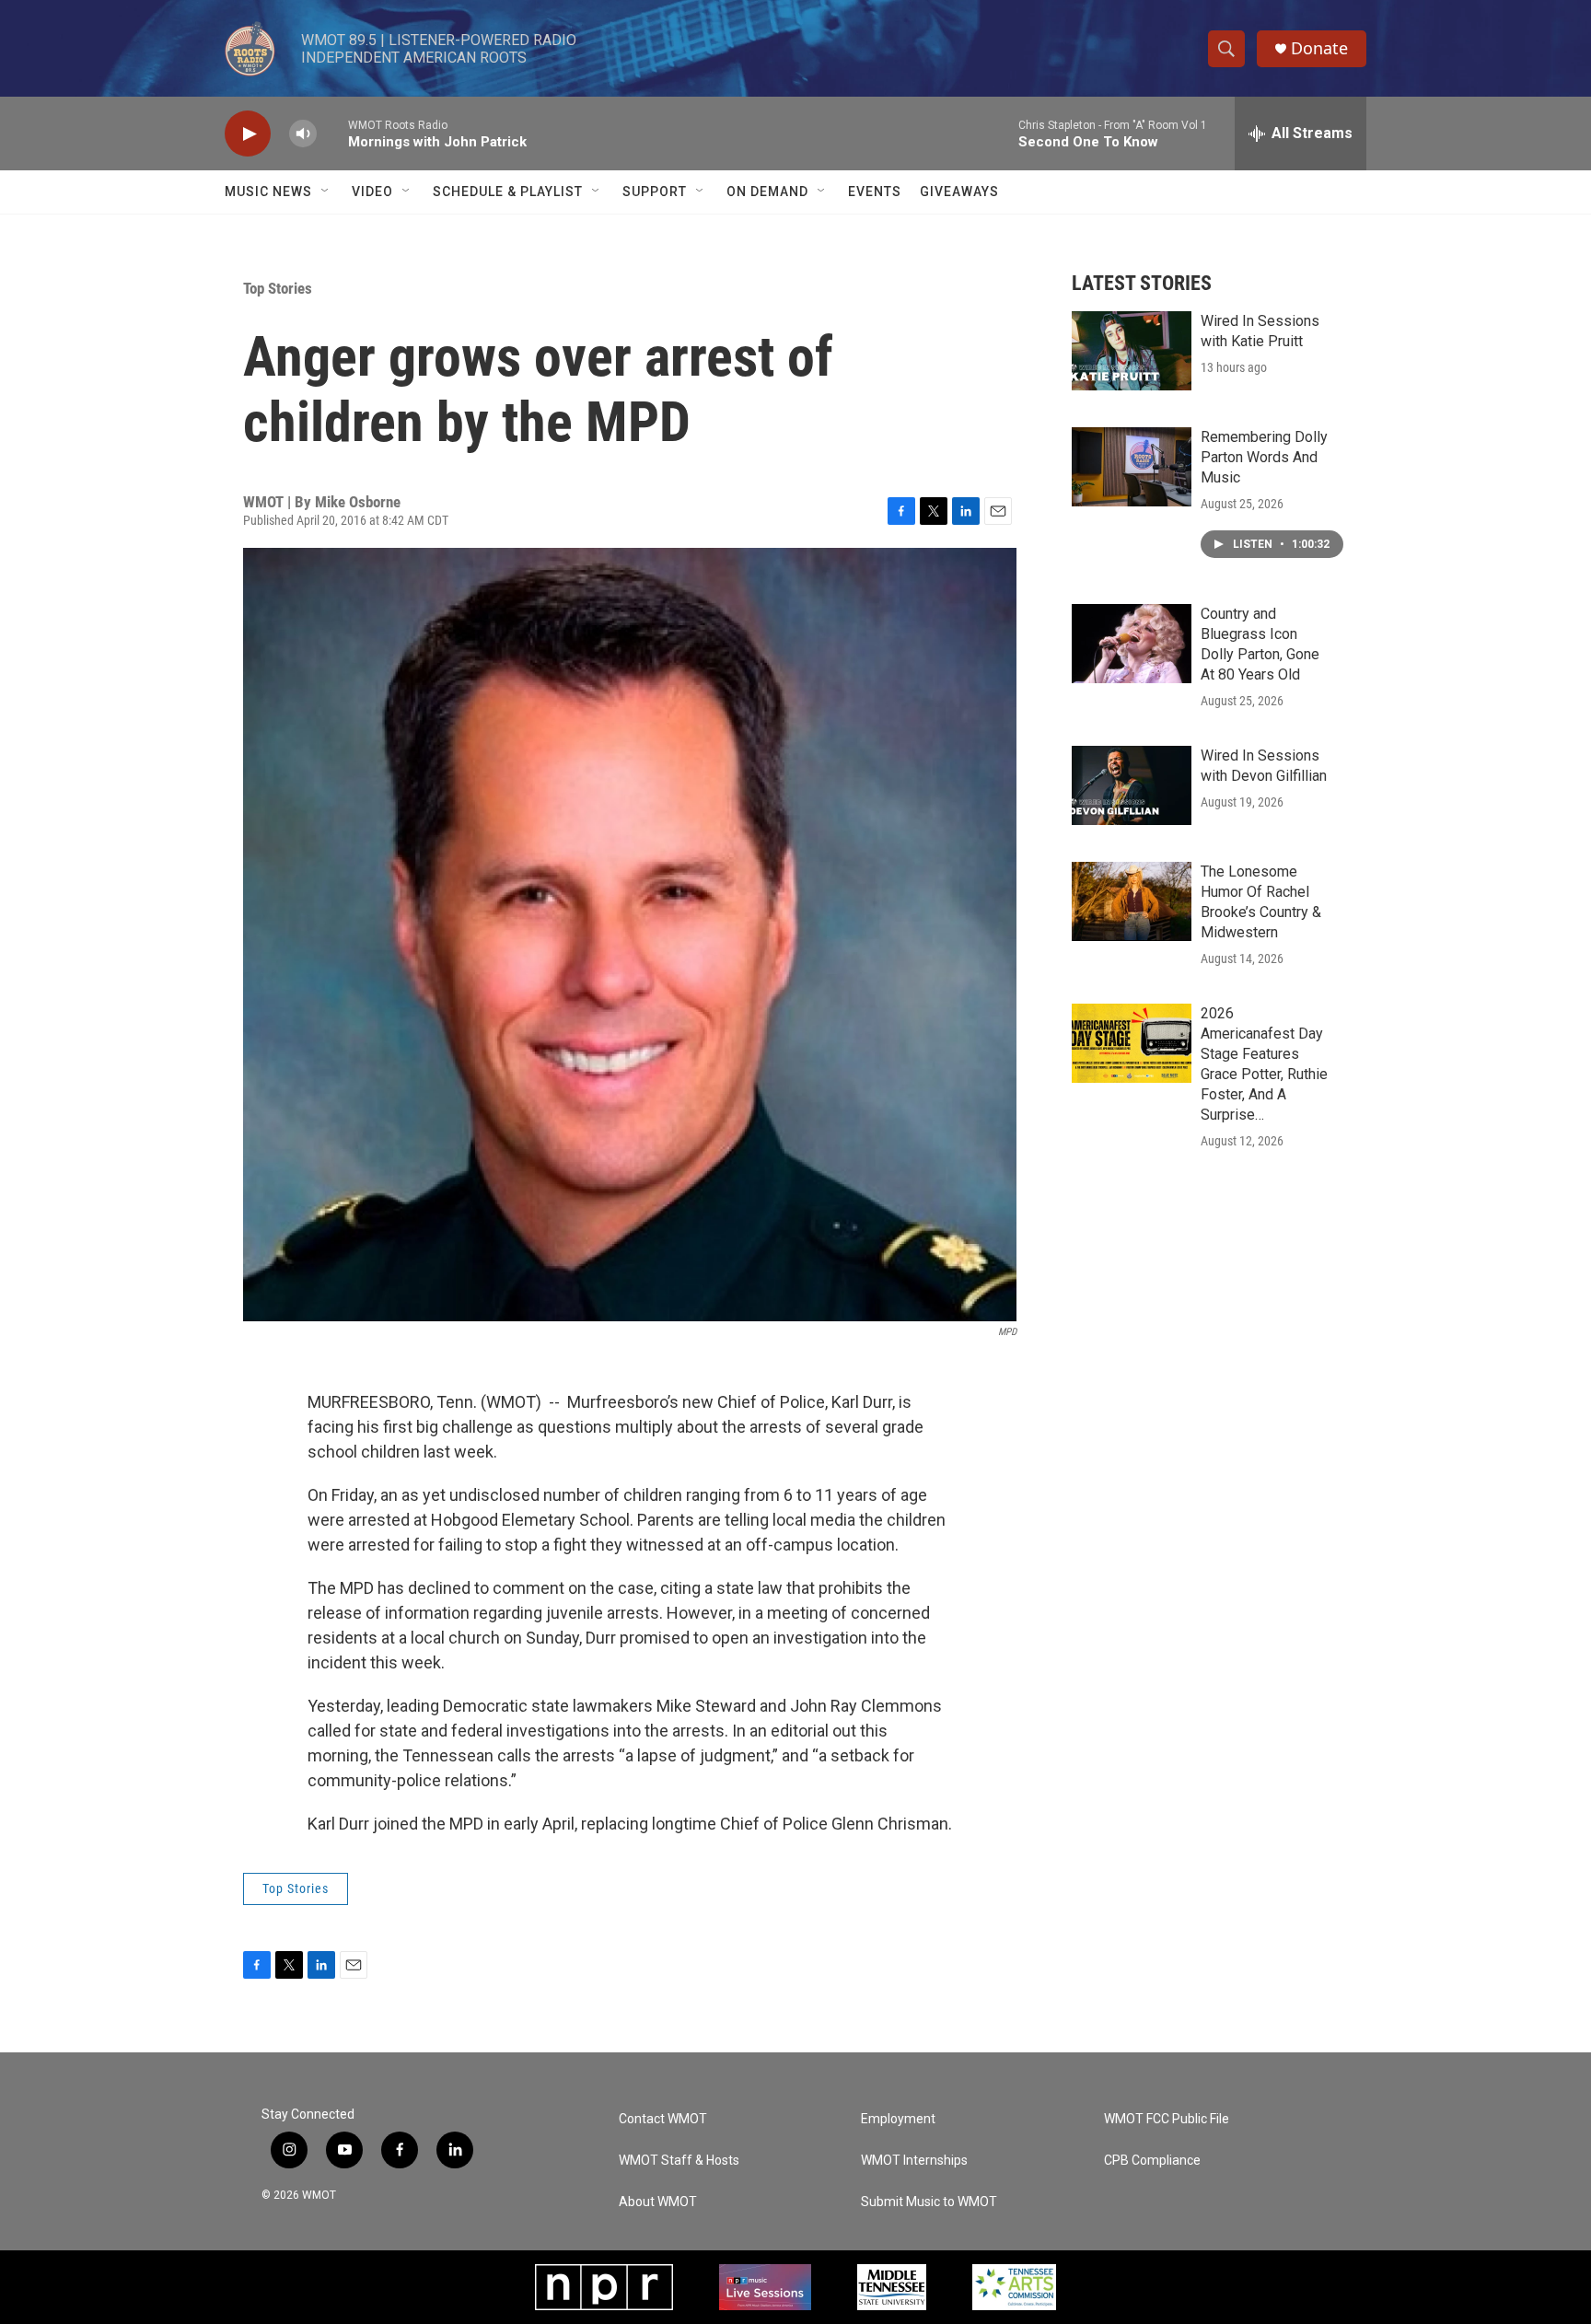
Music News (268, 192)
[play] (248, 134)
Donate (1319, 48)
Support (655, 192)
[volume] (303, 134)
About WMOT (658, 2202)
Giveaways (959, 192)
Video (372, 192)
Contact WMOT (663, 2119)
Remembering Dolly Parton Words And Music (1264, 457)
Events (875, 192)
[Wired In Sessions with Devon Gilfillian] (1132, 785)
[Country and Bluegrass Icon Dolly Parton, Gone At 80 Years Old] (1132, 644)
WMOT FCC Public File (1167, 2119)
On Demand (767, 192)
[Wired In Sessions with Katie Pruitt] (1132, 351)
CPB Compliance (1152, 2161)
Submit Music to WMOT (929, 2202)
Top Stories (278, 288)
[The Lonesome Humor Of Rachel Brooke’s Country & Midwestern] (1132, 901)
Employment (898, 2119)
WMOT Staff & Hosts (679, 2161)
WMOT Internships (914, 2161)
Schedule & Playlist (508, 192)
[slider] (332, 133)
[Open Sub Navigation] (326, 192)
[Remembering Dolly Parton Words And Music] (1132, 467)
